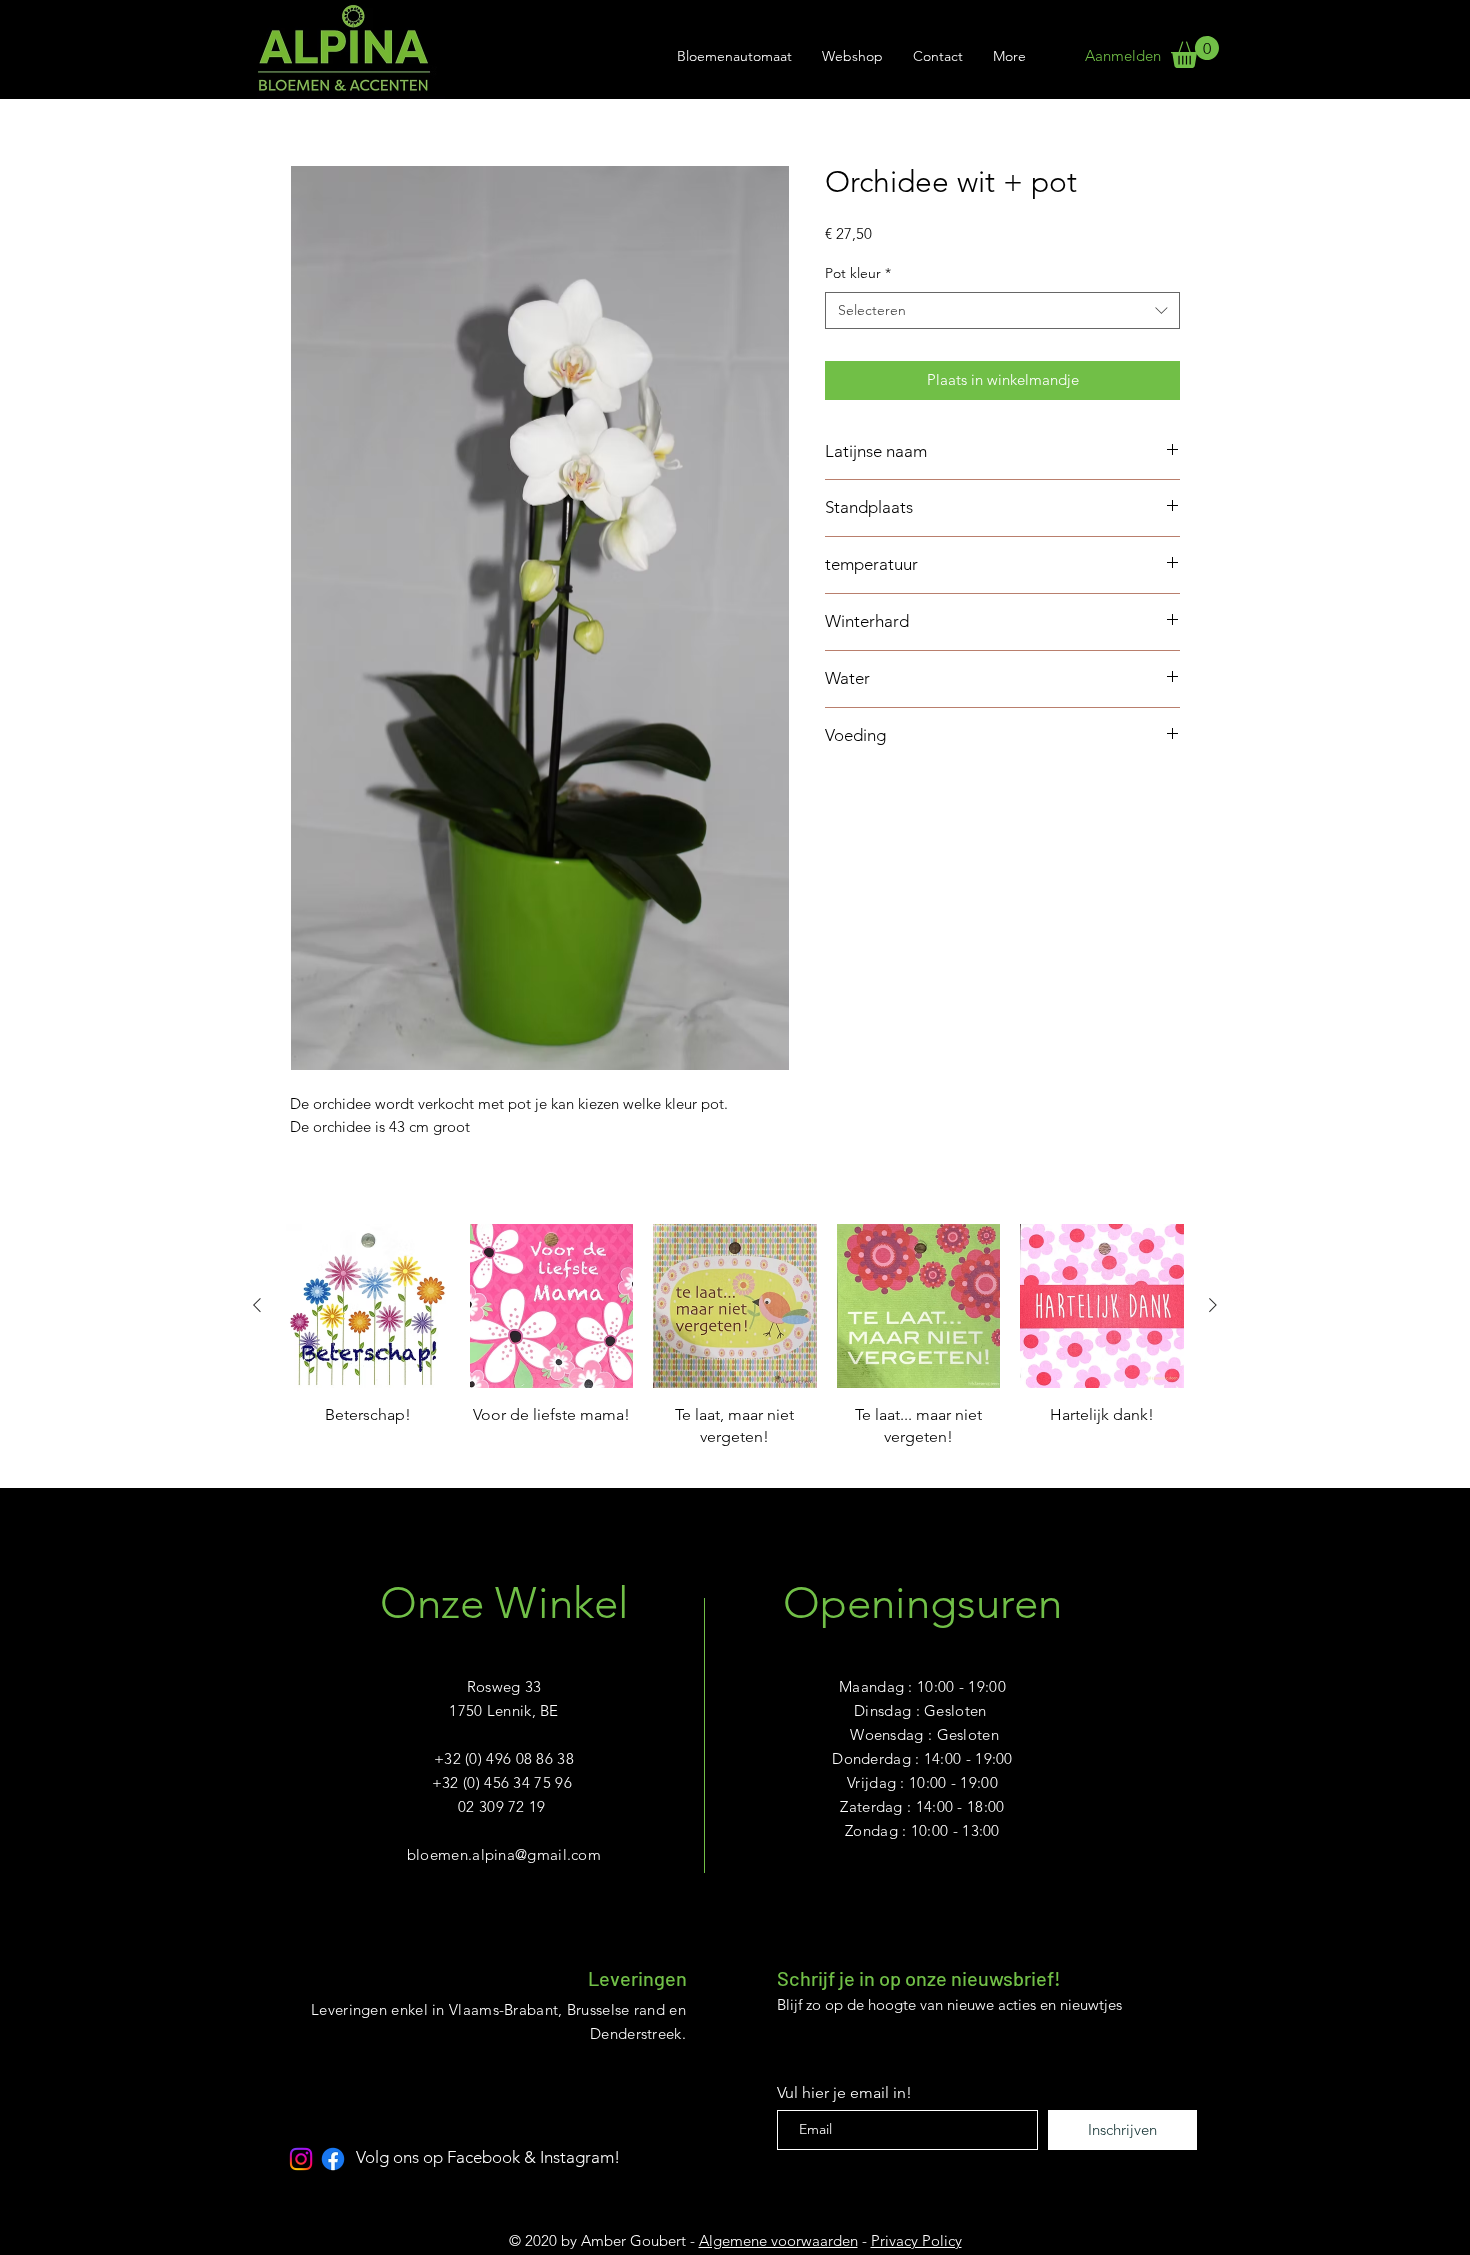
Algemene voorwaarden (778, 2240)
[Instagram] (301, 2159)
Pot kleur (858, 273)
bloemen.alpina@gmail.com (504, 1854)
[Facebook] (333, 2159)
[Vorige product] (257, 1305)
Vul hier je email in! (844, 2093)
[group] (735, 1347)
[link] (1195, 52)
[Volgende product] (1213, 1305)
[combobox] (1002, 311)
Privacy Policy (916, 2240)
